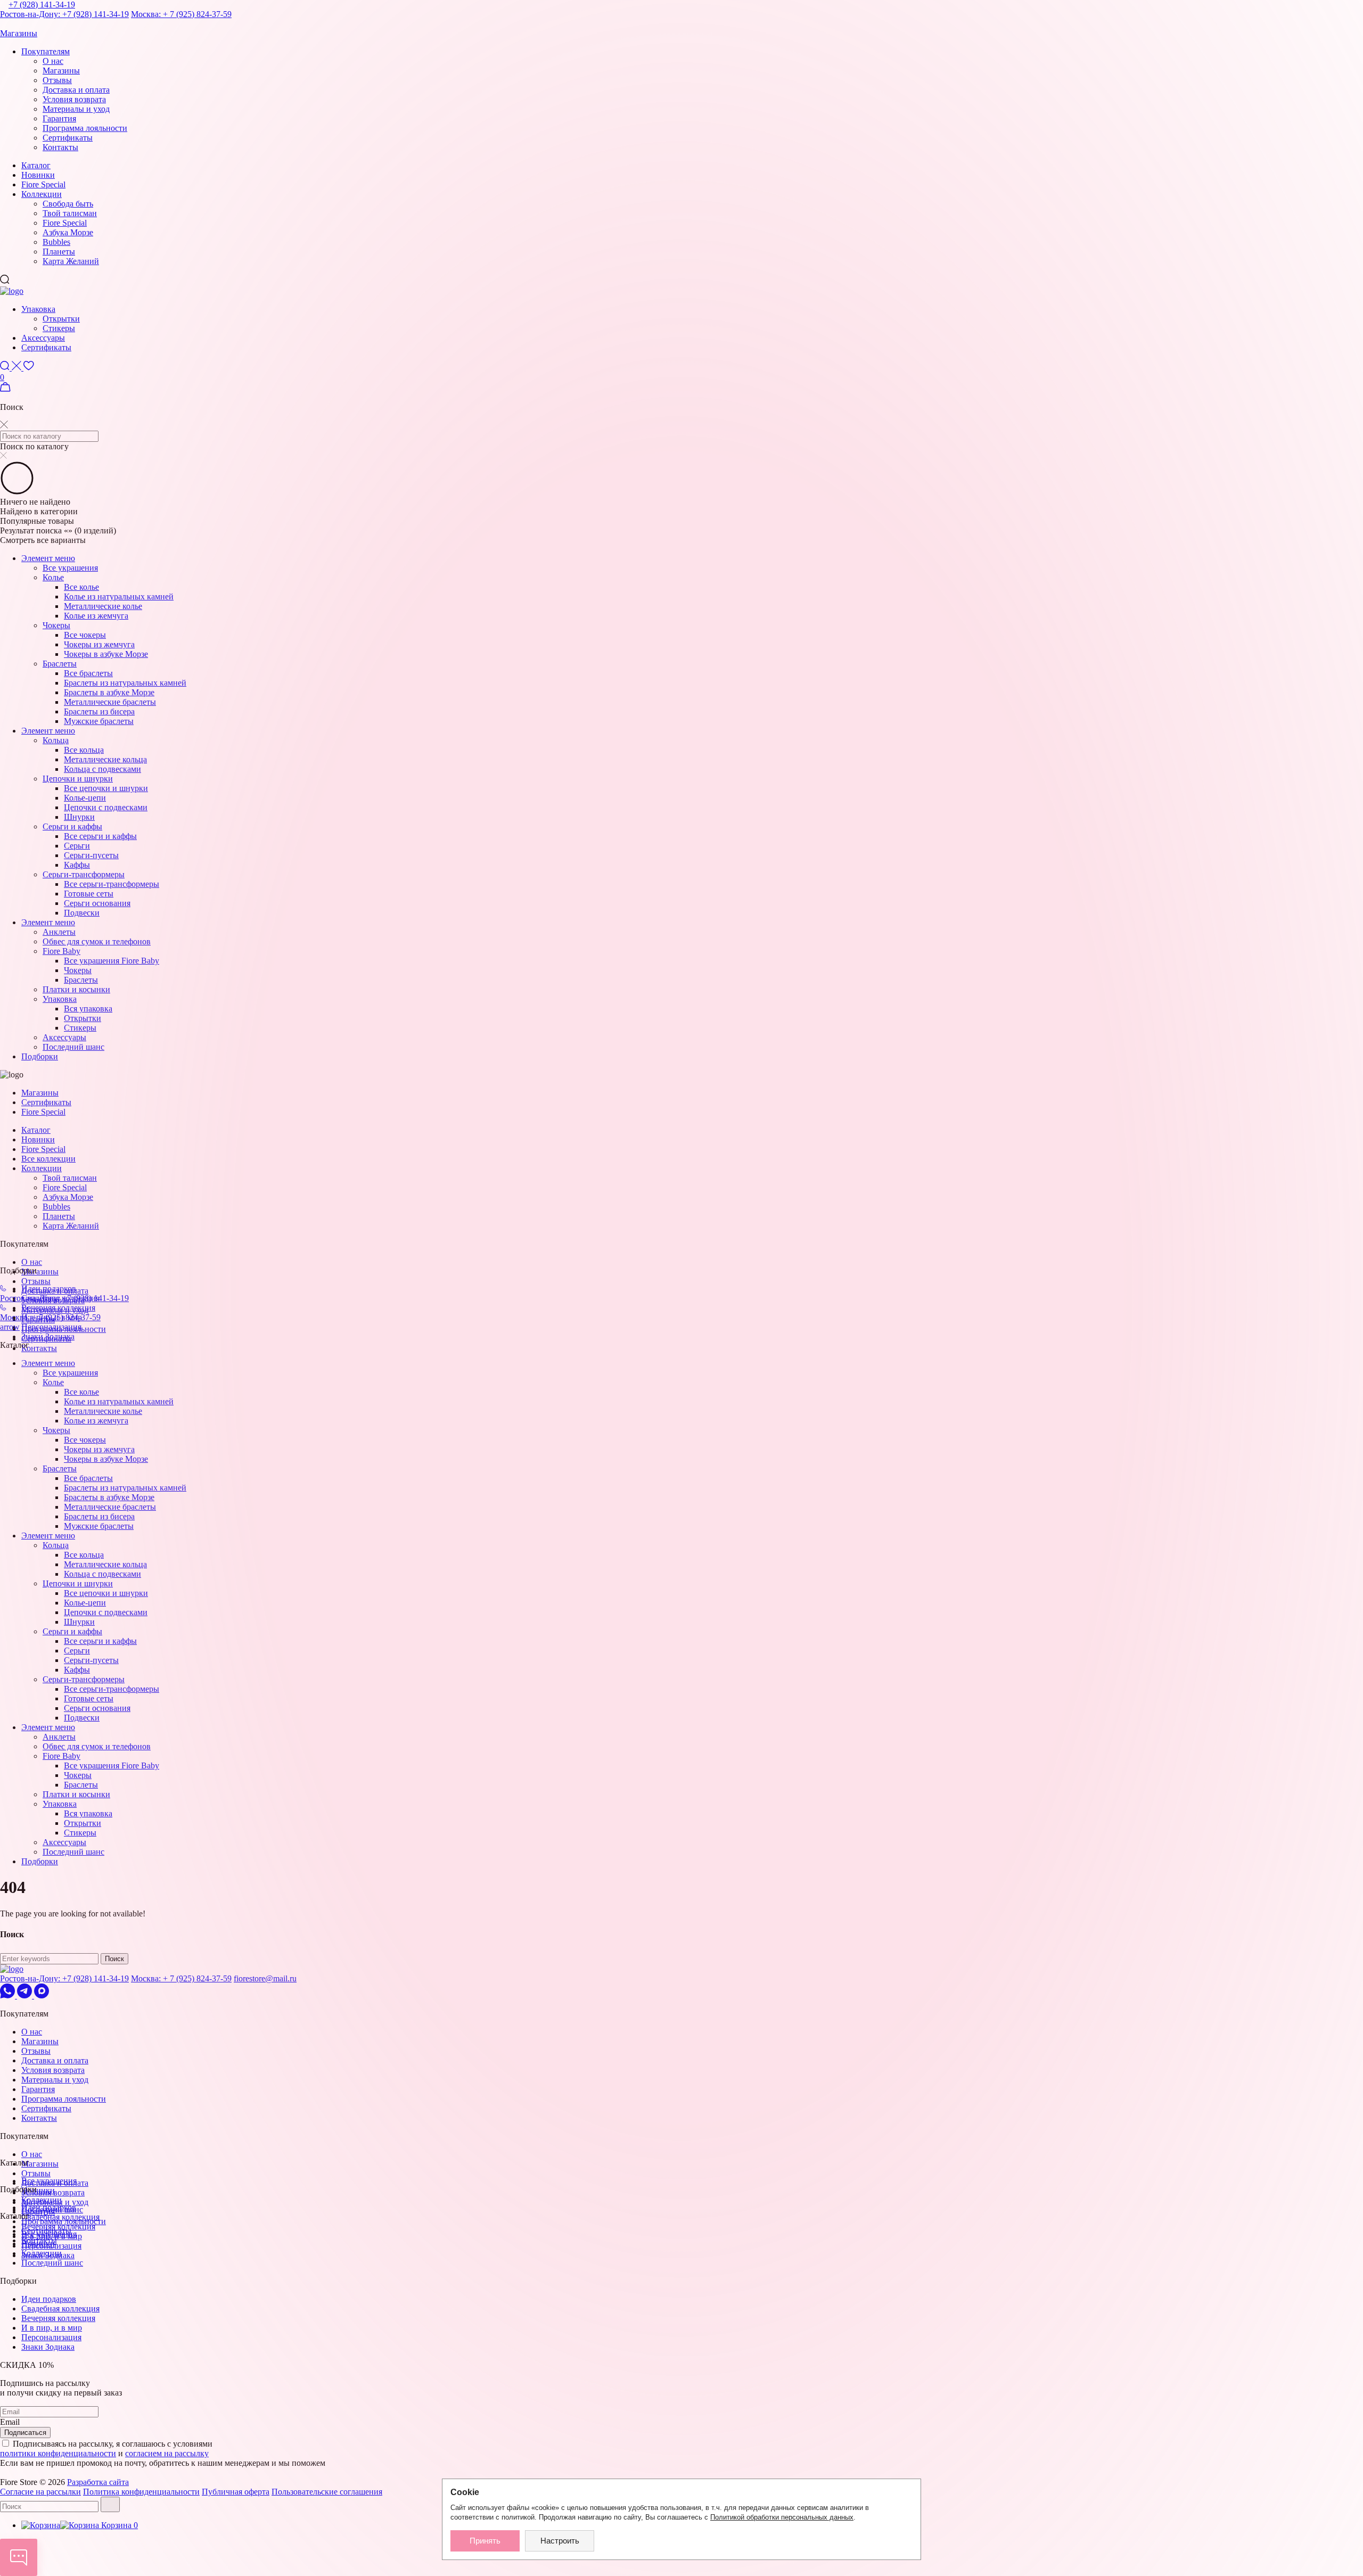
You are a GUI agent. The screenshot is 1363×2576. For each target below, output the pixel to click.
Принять (485, 2541)
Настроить (560, 2541)
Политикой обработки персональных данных (782, 2517)
